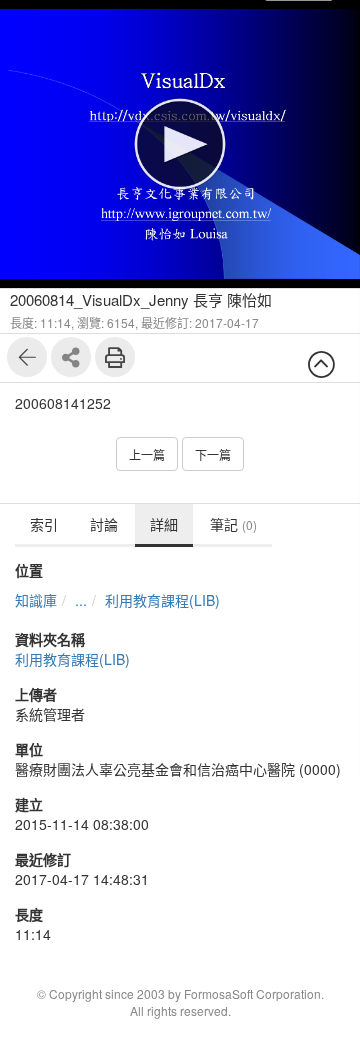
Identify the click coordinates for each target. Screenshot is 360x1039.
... (81, 600)
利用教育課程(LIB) (162, 600)
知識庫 (36, 600)
